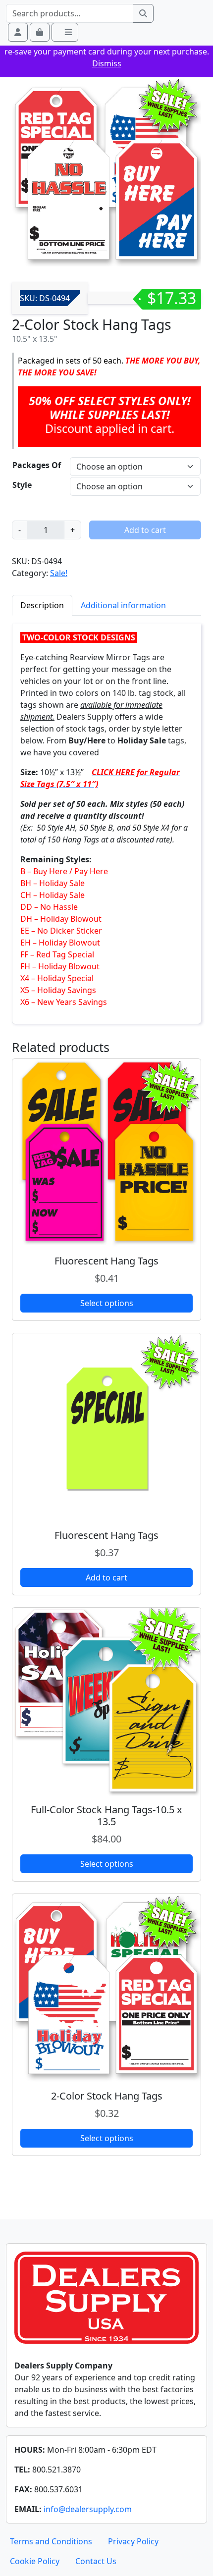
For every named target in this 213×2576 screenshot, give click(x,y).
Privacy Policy (133, 2541)
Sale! (59, 573)
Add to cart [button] (106, 1577)
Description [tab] (42, 605)
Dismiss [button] (107, 63)
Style (22, 485)
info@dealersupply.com (88, 2509)
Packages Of (37, 465)
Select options (107, 1303)
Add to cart (145, 530)
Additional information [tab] (123, 605)
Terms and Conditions (51, 2541)
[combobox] (70, 13)
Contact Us (96, 2561)
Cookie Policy (35, 2561)
